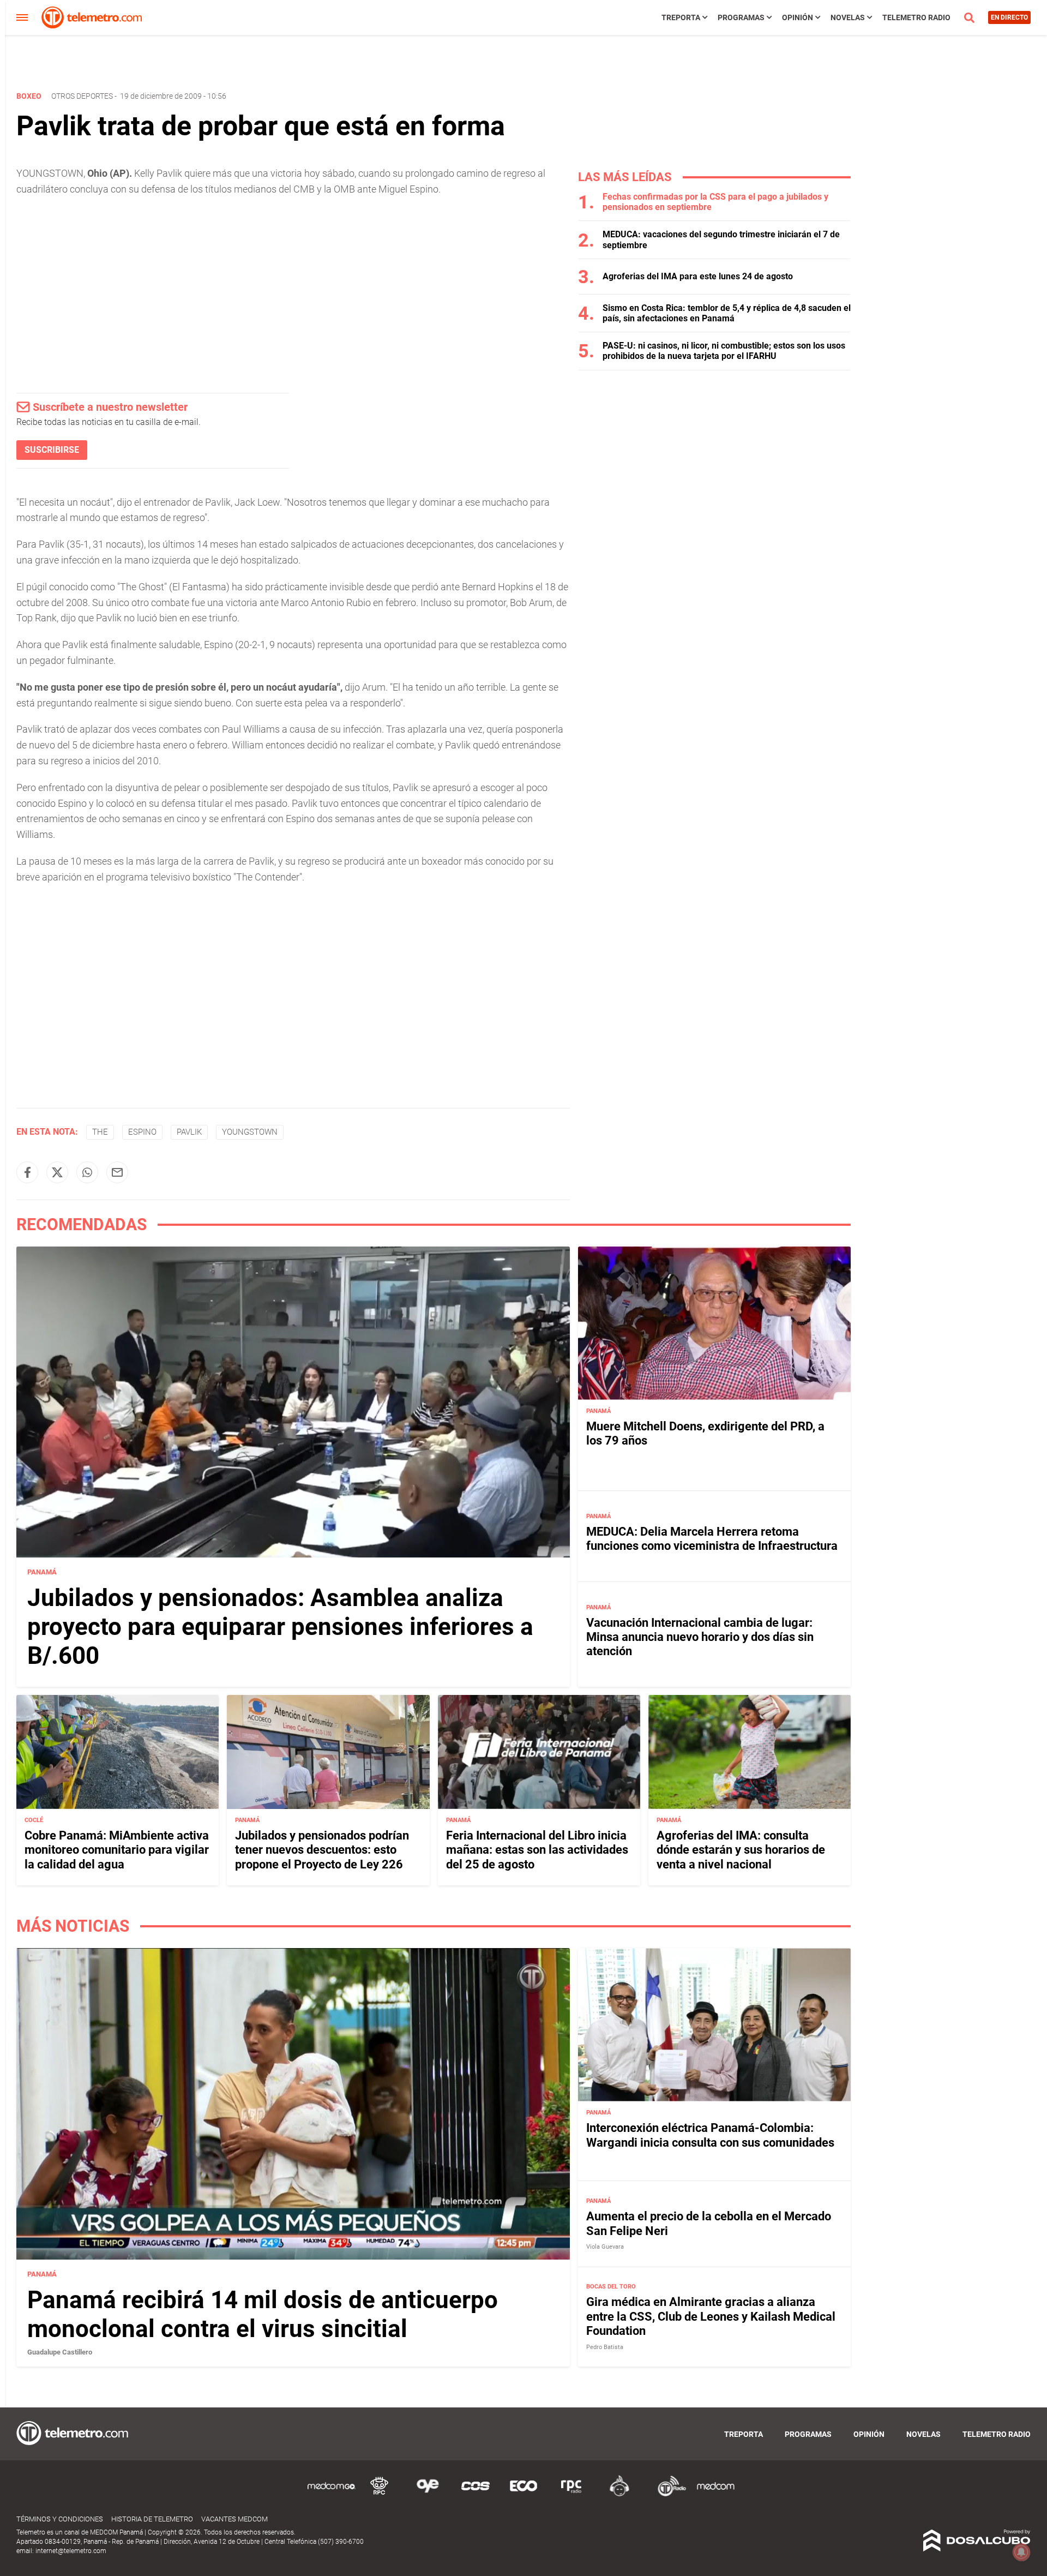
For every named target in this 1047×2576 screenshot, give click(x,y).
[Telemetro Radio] (667, 2494)
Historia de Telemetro (152, 2519)
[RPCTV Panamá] (380, 2494)
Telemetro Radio (916, 17)
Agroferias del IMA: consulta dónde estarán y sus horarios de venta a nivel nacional (741, 1850)
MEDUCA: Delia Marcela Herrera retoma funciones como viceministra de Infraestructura (712, 1539)
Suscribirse (52, 450)
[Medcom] (715, 2494)
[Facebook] (27, 1172)
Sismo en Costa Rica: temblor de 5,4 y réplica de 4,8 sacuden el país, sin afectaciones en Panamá (727, 313)
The (100, 1132)
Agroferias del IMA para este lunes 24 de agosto (698, 276)
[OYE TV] (428, 2494)
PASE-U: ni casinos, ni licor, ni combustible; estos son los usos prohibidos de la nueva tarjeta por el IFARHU (724, 351)
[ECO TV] (523, 2494)
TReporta (681, 17)
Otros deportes (82, 96)
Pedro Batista (605, 2347)
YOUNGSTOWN (250, 1132)
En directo (1009, 17)
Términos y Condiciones (60, 2519)
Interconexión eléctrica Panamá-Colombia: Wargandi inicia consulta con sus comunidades (710, 2135)
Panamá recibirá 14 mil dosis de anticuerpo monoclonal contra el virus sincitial (263, 2314)
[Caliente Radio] (619, 2494)
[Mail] (117, 1172)
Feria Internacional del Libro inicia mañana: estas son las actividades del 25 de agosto (537, 1850)
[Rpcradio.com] (571, 2494)
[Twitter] (57, 1172)
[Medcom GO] (332, 2494)
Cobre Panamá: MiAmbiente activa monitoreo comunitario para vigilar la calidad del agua (117, 1850)
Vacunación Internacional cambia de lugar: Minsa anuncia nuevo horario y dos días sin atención (700, 1637)
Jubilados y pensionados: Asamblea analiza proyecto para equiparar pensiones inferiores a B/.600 (280, 1627)
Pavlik (189, 1132)
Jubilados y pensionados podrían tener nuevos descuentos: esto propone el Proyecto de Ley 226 (322, 1850)
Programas (741, 17)
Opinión (798, 17)
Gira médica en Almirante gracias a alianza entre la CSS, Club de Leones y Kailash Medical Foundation (711, 2316)
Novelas (848, 17)
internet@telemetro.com (71, 2551)
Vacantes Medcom (234, 2519)
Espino (142, 1132)
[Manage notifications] (1021, 2552)
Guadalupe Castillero (60, 2352)
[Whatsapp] (87, 1172)
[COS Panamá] (476, 2494)
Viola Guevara (605, 2247)
